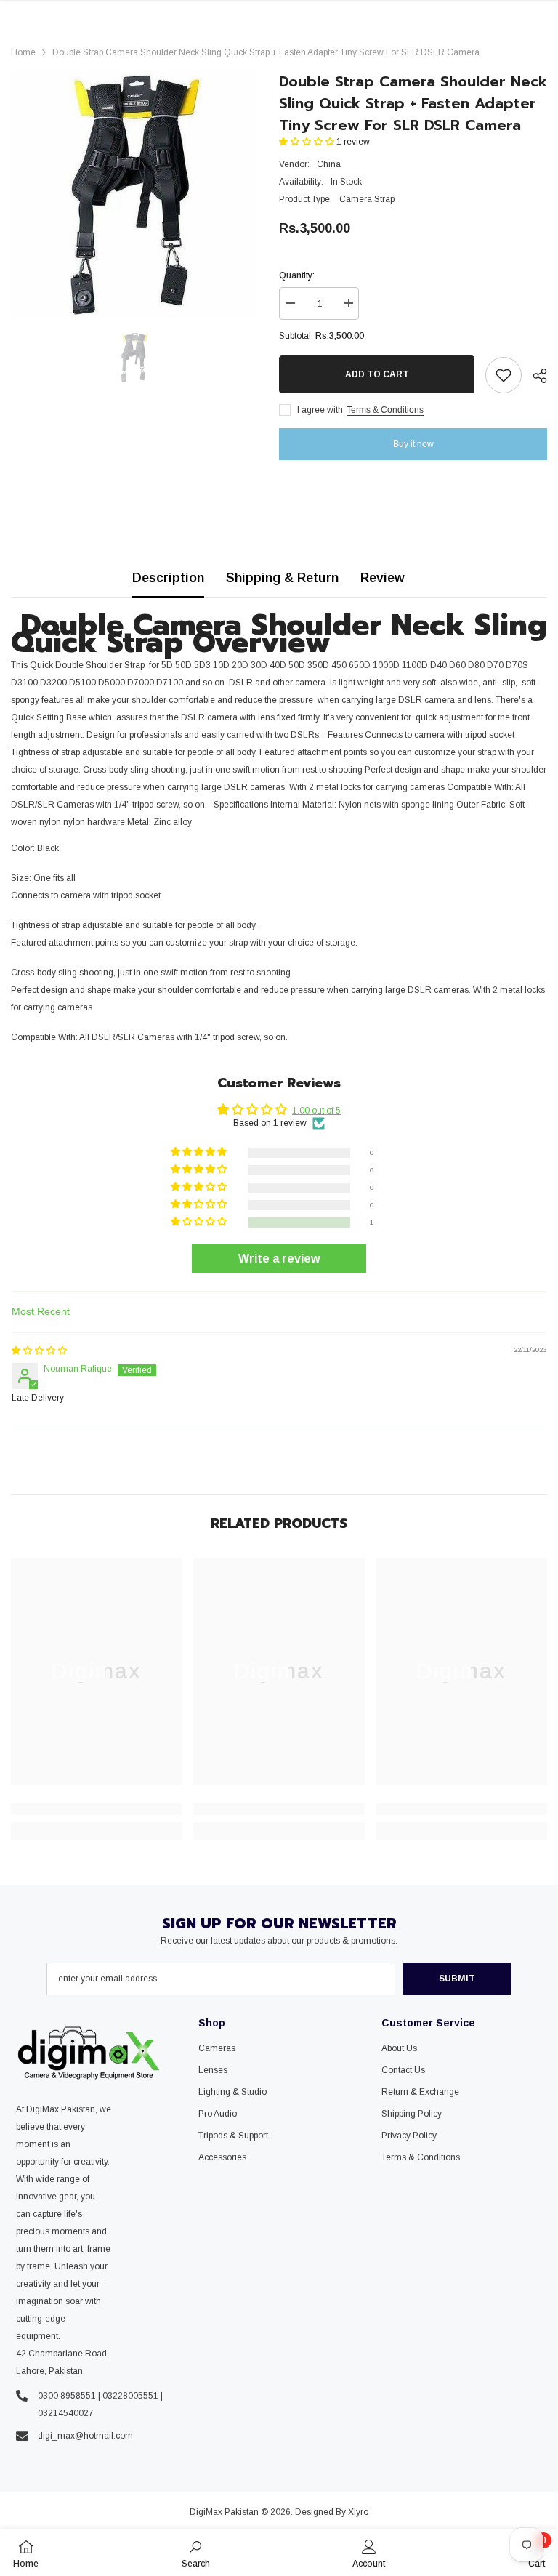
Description (168, 578)
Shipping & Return (282, 578)
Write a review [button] (279, 1259)
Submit (457, 1979)
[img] (39, 1351)
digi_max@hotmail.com (85, 2436)
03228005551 (130, 2396)
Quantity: (297, 275)
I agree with (320, 410)
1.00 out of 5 (316, 1111)
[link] (96, 1809)
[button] (308, 142)
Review (383, 578)
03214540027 (66, 2413)
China (329, 164)
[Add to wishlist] (504, 375)
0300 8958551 (67, 2396)
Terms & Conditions (385, 410)
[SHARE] (534, 376)
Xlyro (358, 2512)
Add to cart (377, 374)
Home (23, 52)
